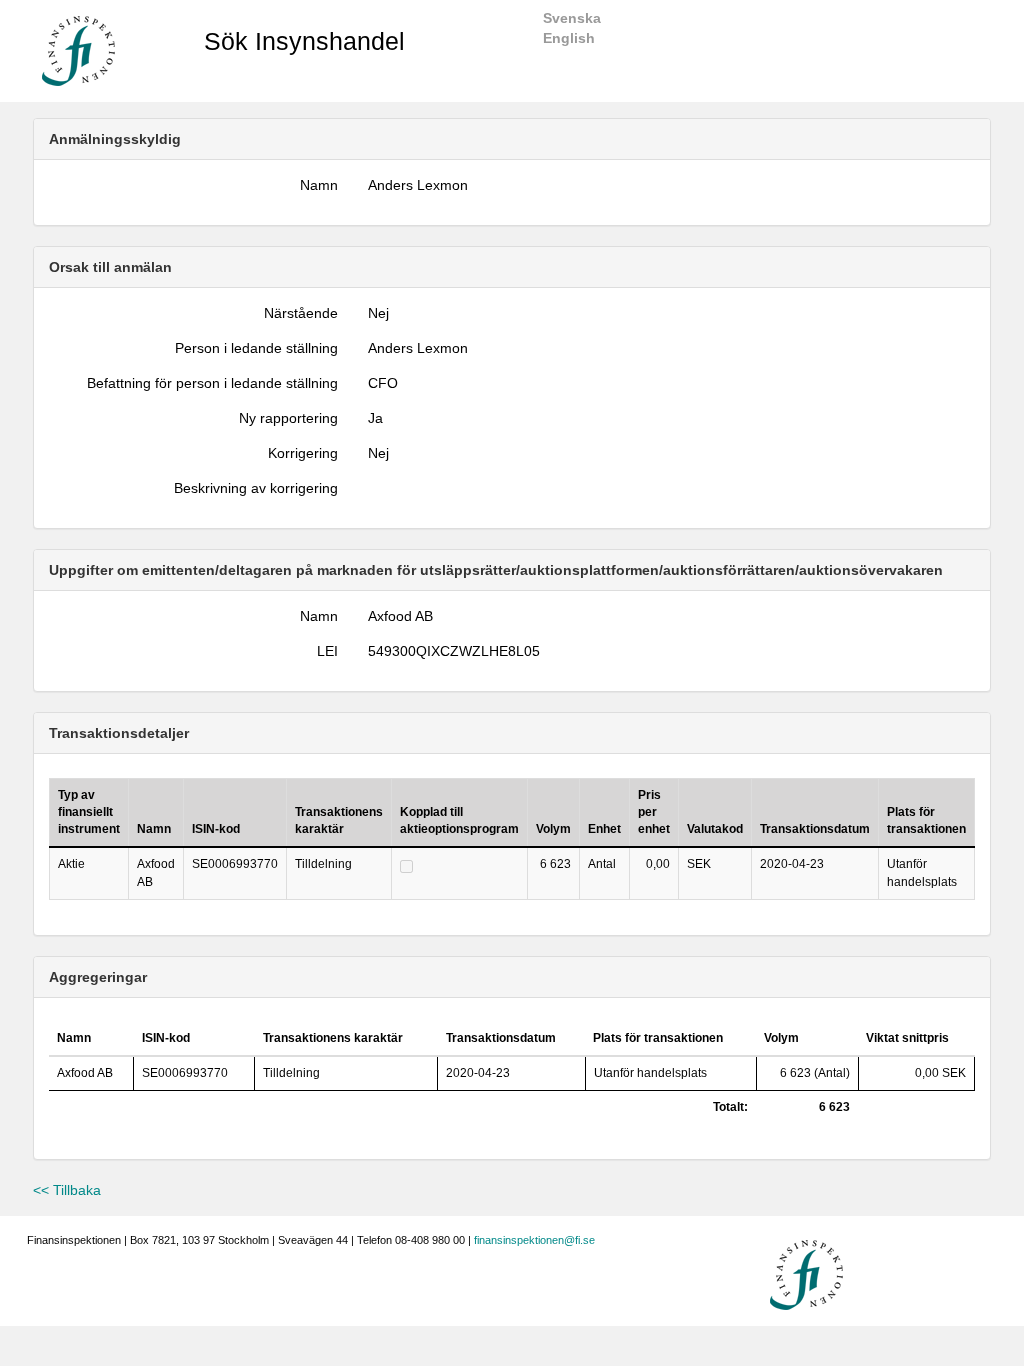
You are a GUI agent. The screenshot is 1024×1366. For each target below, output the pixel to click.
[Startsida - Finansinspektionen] (78, 50)
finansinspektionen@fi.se (534, 1240)
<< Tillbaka (67, 1190)
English (569, 38)
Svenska (572, 18)
